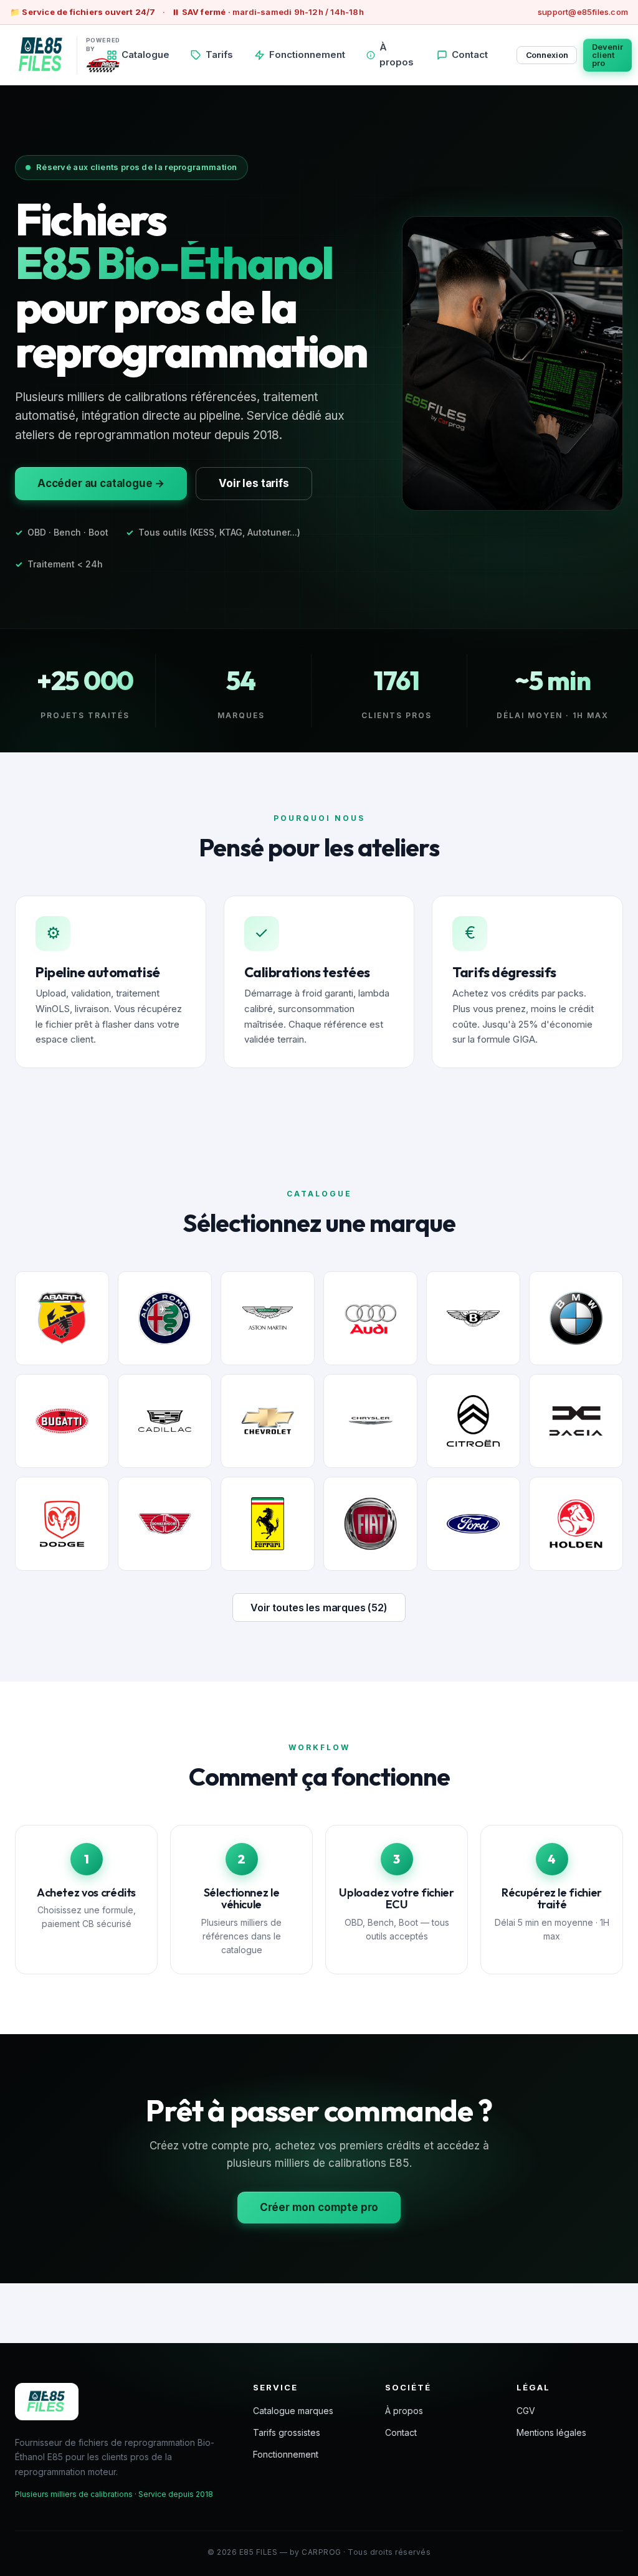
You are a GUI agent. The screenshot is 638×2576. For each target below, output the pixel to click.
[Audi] (370, 1318)
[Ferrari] (268, 1524)
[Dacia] (576, 1421)
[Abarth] (62, 1318)
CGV (526, 2411)
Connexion (547, 55)
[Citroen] (473, 1421)
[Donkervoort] (165, 1524)
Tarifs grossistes (287, 2432)
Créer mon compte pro (319, 2207)
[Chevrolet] (268, 1421)
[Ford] (473, 1524)
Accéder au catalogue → (101, 483)
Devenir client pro (607, 55)
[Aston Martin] (268, 1318)
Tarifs (219, 54)
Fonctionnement (307, 54)
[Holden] (576, 1524)
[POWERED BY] (41, 55)
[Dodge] (62, 1524)
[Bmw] (576, 1318)
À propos (397, 55)
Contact (470, 54)
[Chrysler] (370, 1421)
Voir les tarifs (254, 483)
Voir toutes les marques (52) (319, 1608)
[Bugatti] (62, 1421)
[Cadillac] (165, 1421)
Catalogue (145, 54)
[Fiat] (370, 1524)
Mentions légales (551, 2432)
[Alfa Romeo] (165, 1318)
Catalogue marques (293, 2411)
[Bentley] (473, 1318)
